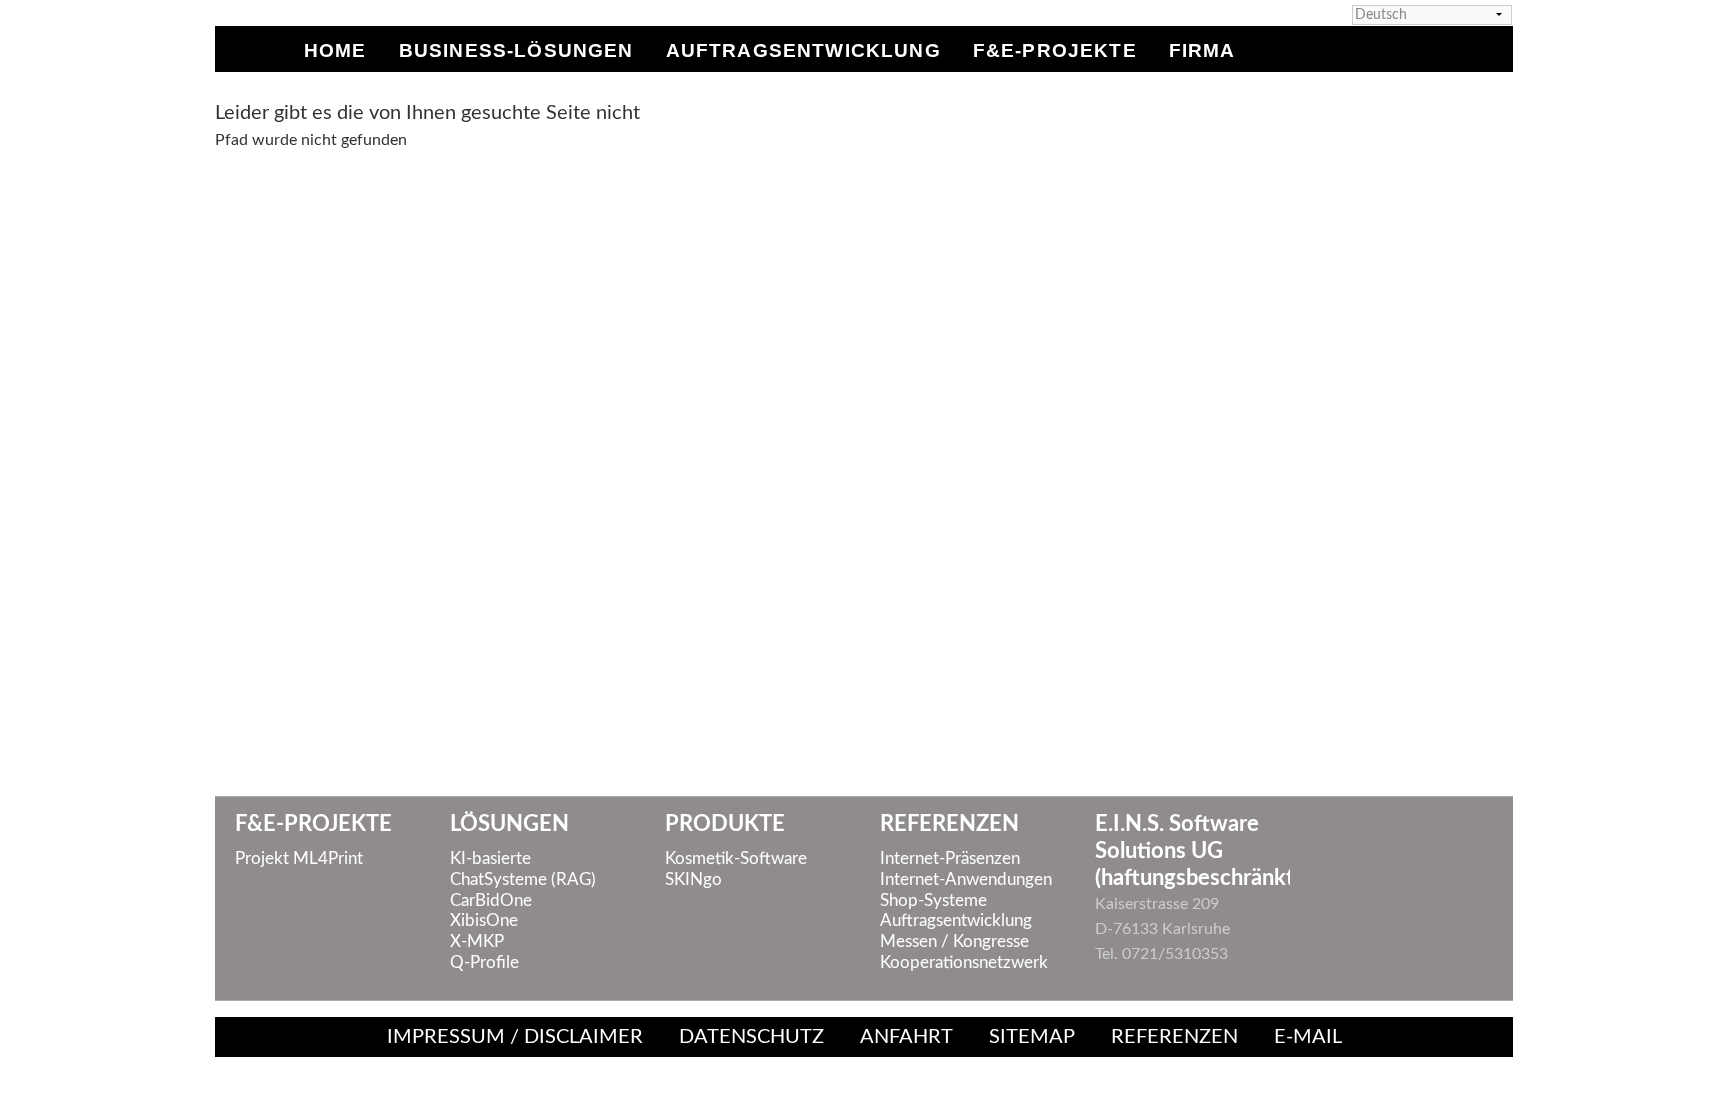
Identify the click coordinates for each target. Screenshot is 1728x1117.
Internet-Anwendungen (966, 880)
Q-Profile (484, 963)
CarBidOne (491, 901)
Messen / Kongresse (954, 942)
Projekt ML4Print (299, 859)
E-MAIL (1308, 1037)
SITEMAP (1032, 1037)
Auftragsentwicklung (956, 921)
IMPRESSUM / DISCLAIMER (515, 1037)
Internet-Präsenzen (950, 859)
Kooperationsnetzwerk (964, 963)
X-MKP (477, 942)
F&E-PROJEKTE (1055, 48)
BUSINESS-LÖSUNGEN (516, 48)
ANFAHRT (906, 1037)
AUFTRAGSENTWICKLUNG (803, 48)
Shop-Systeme (933, 901)
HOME (335, 48)
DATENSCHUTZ (751, 1037)
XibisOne (484, 921)
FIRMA (1202, 48)
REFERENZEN (1174, 1037)
